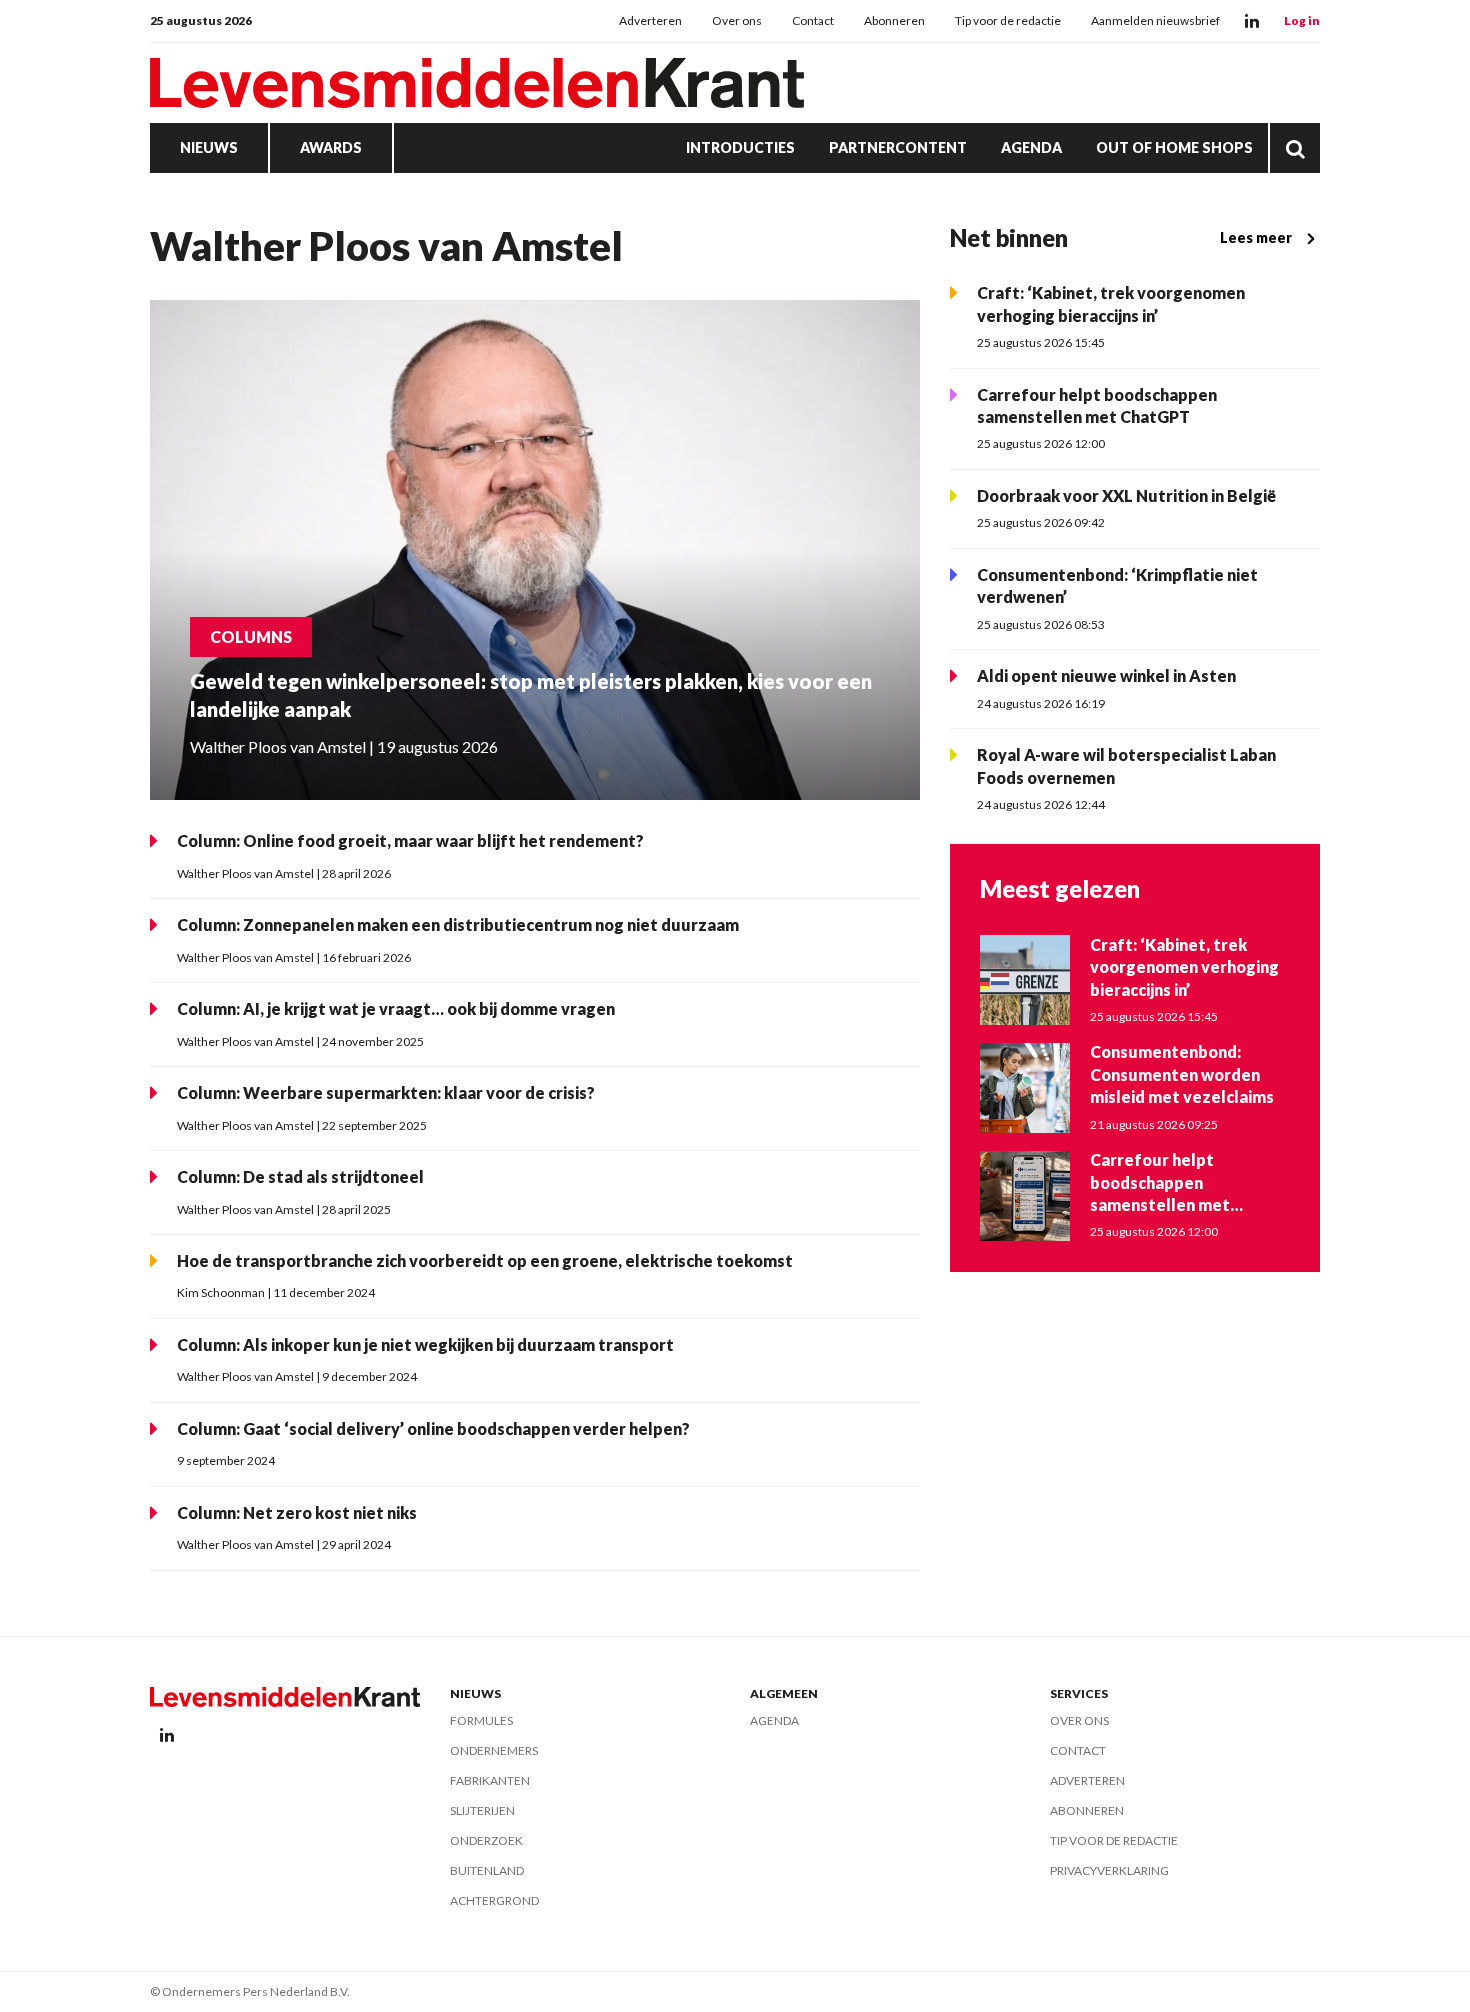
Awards (331, 147)
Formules (481, 1720)
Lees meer (1256, 237)
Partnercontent (898, 147)
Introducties (740, 147)
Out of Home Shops (1174, 147)
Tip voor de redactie (1008, 20)
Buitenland (487, 1870)
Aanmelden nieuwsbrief (1155, 20)
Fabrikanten (490, 1780)
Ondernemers (494, 1750)
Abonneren (894, 20)
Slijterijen (482, 1810)
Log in (1302, 20)
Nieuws (209, 147)
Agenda (1031, 147)
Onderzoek (486, 1840)
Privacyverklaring (1109, 1870)
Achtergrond (494, 1900)
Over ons (737, 20)
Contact (813, 20)
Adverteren (650, 20)
